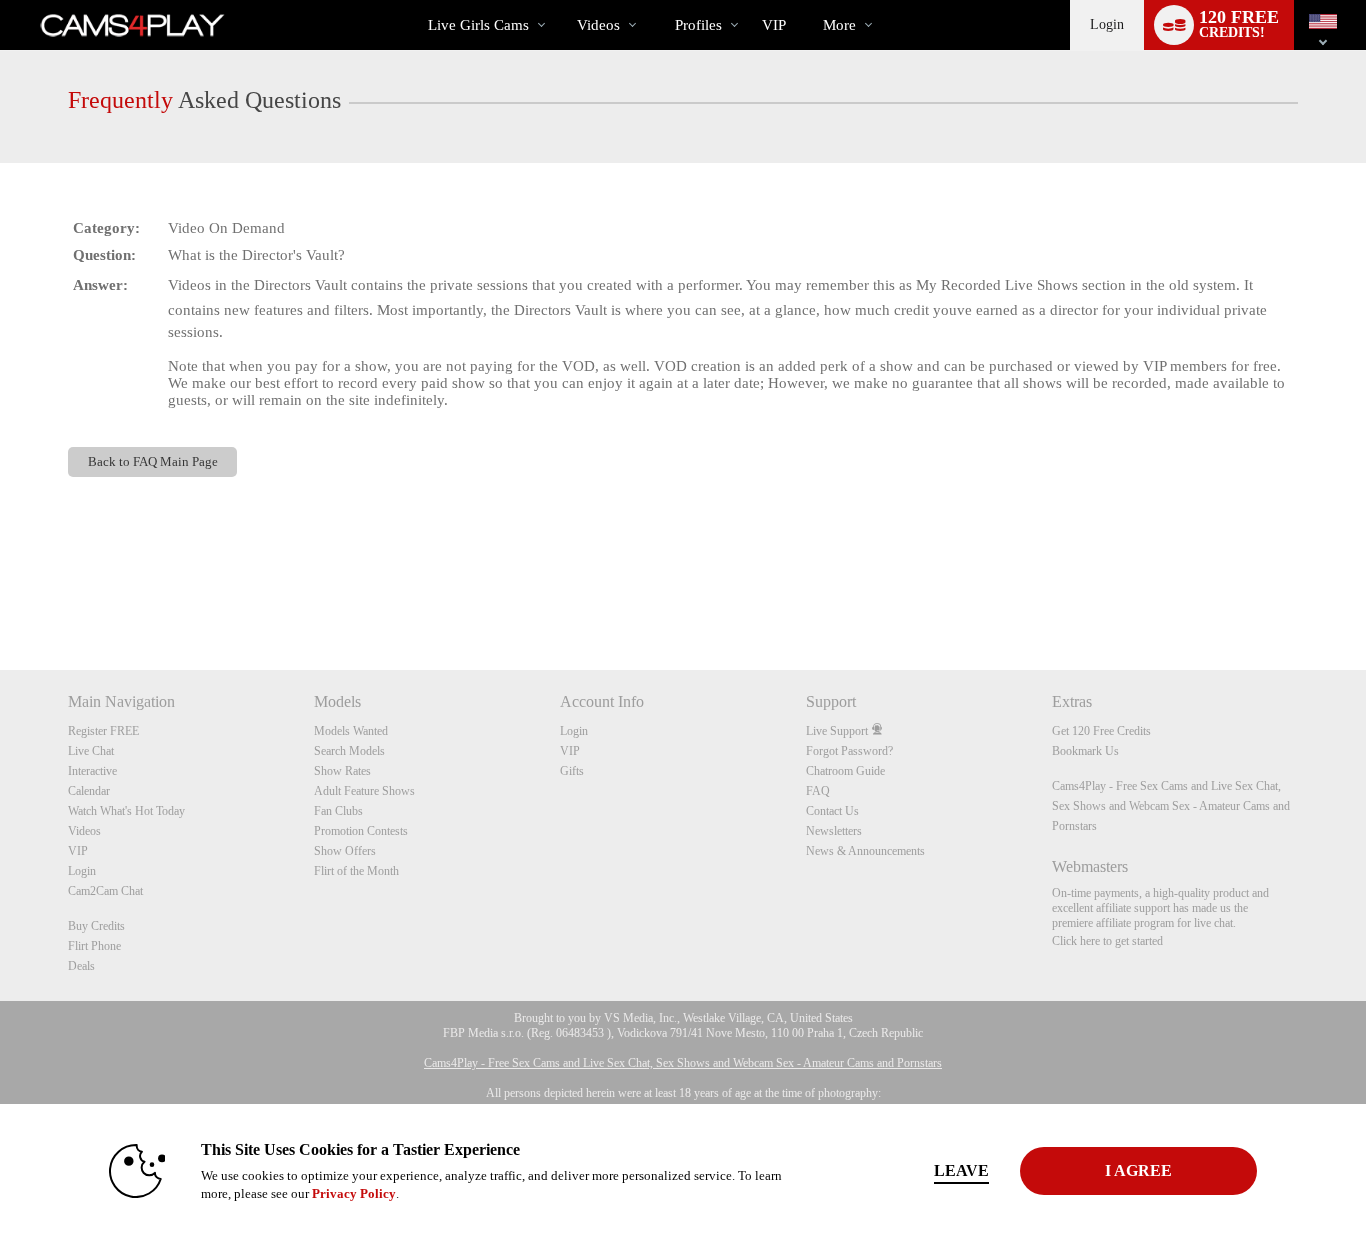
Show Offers (345, 851)
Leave (961, 1170)
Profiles (698, 25)
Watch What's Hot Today (126, 811)
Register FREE (103, 731)
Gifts (572, 771)
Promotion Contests (361, 831)
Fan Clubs (338, 811)
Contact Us (832, 811)
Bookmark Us (1085, 751)
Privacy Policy (354, 1193)
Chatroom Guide (845, 771)
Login (1107, 24)
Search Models (349, 751)
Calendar (89, 791)
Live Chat (91, 751)
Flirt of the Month (356, 871)
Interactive (92, 771)
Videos (598, 25)
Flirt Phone (94, 946)
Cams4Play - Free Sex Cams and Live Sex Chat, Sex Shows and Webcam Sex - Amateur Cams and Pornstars (1171, 806)
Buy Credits (96, 926)
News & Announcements (865, 851)
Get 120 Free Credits (1101, 731)
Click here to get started (1107, 941)
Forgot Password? (849, 751)
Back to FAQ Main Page (153, 461)
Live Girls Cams (478, 25)
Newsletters (834, 831)
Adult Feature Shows (364, 791)
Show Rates (342, 771)
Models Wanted (351, 731)
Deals (81, 966)
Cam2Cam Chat (105, 891)
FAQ (818, 791)
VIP (774, 25)
